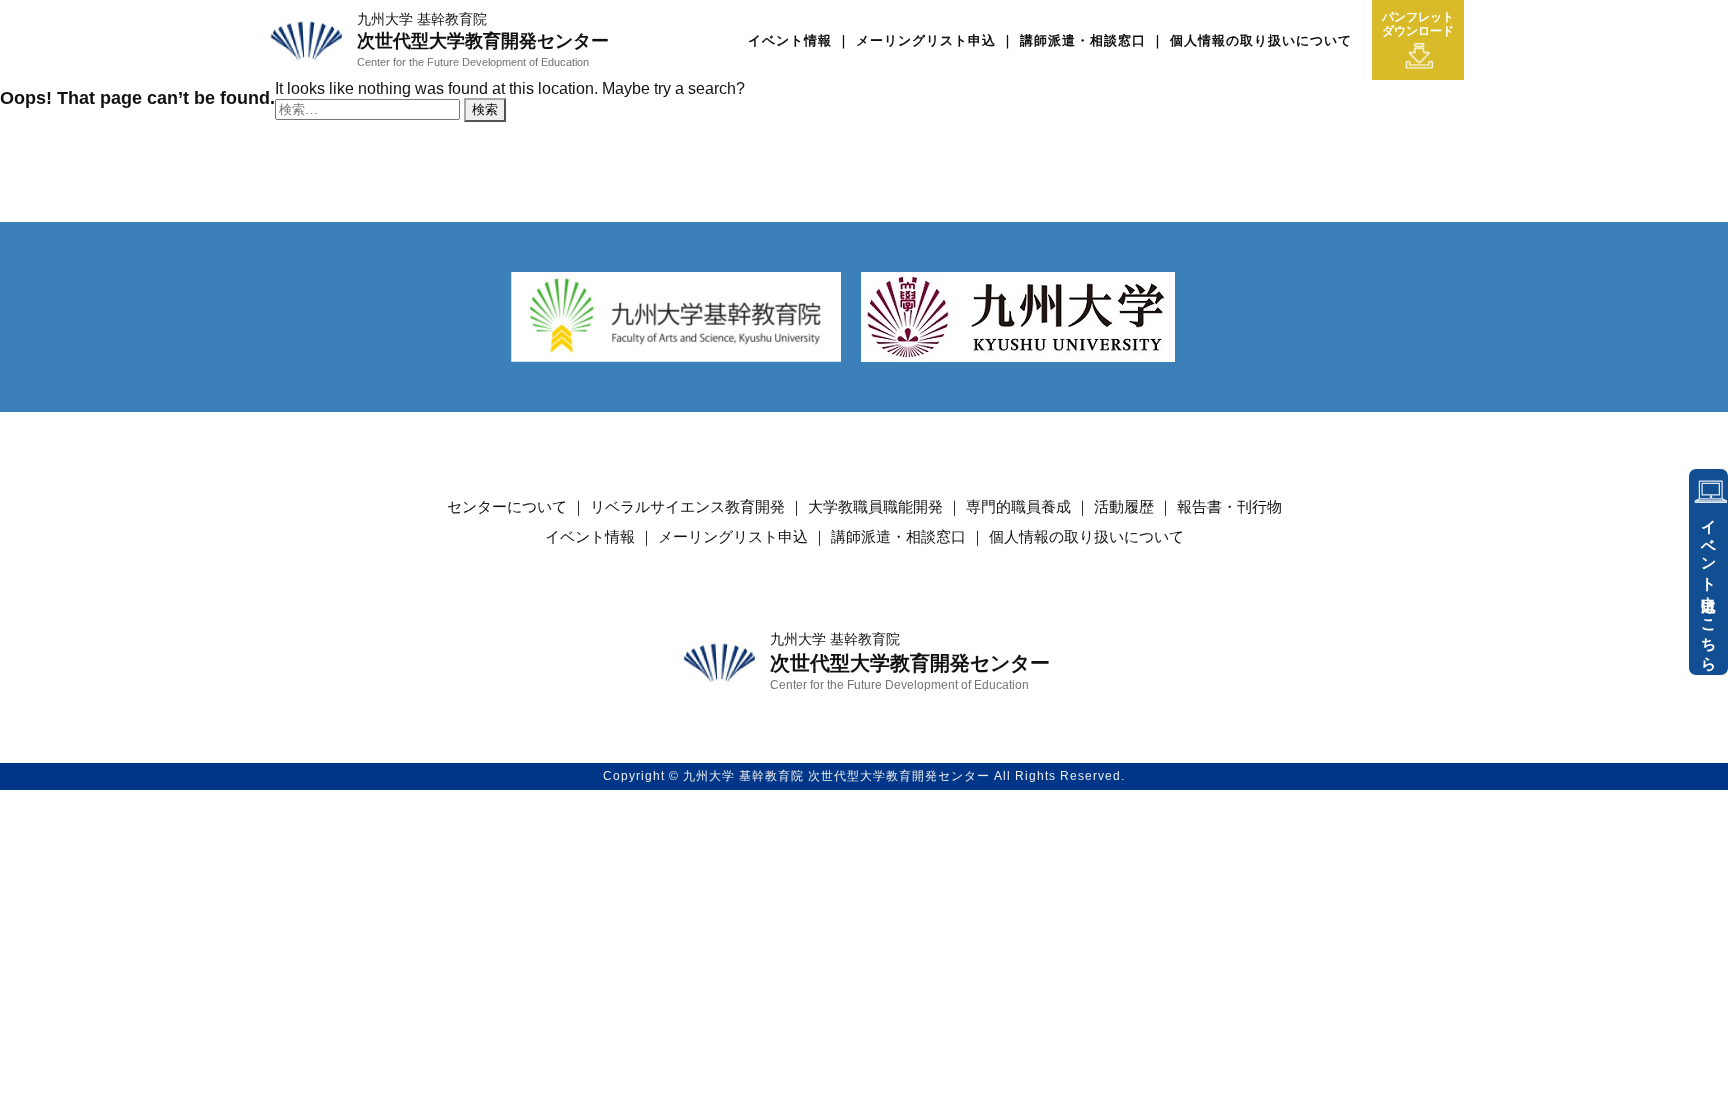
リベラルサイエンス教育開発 (687, 506)
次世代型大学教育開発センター (483, 39)
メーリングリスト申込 (926, 40)
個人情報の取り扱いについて (1261, 40)
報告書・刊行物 (1229, 506)
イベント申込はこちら (1709, 587)
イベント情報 (790, 40)
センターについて (507, 506)
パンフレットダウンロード (1418, 24)
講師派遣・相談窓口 (1083, 40)
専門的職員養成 (1018, 506)
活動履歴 (1124, 506)
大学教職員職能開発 (875, 506)
